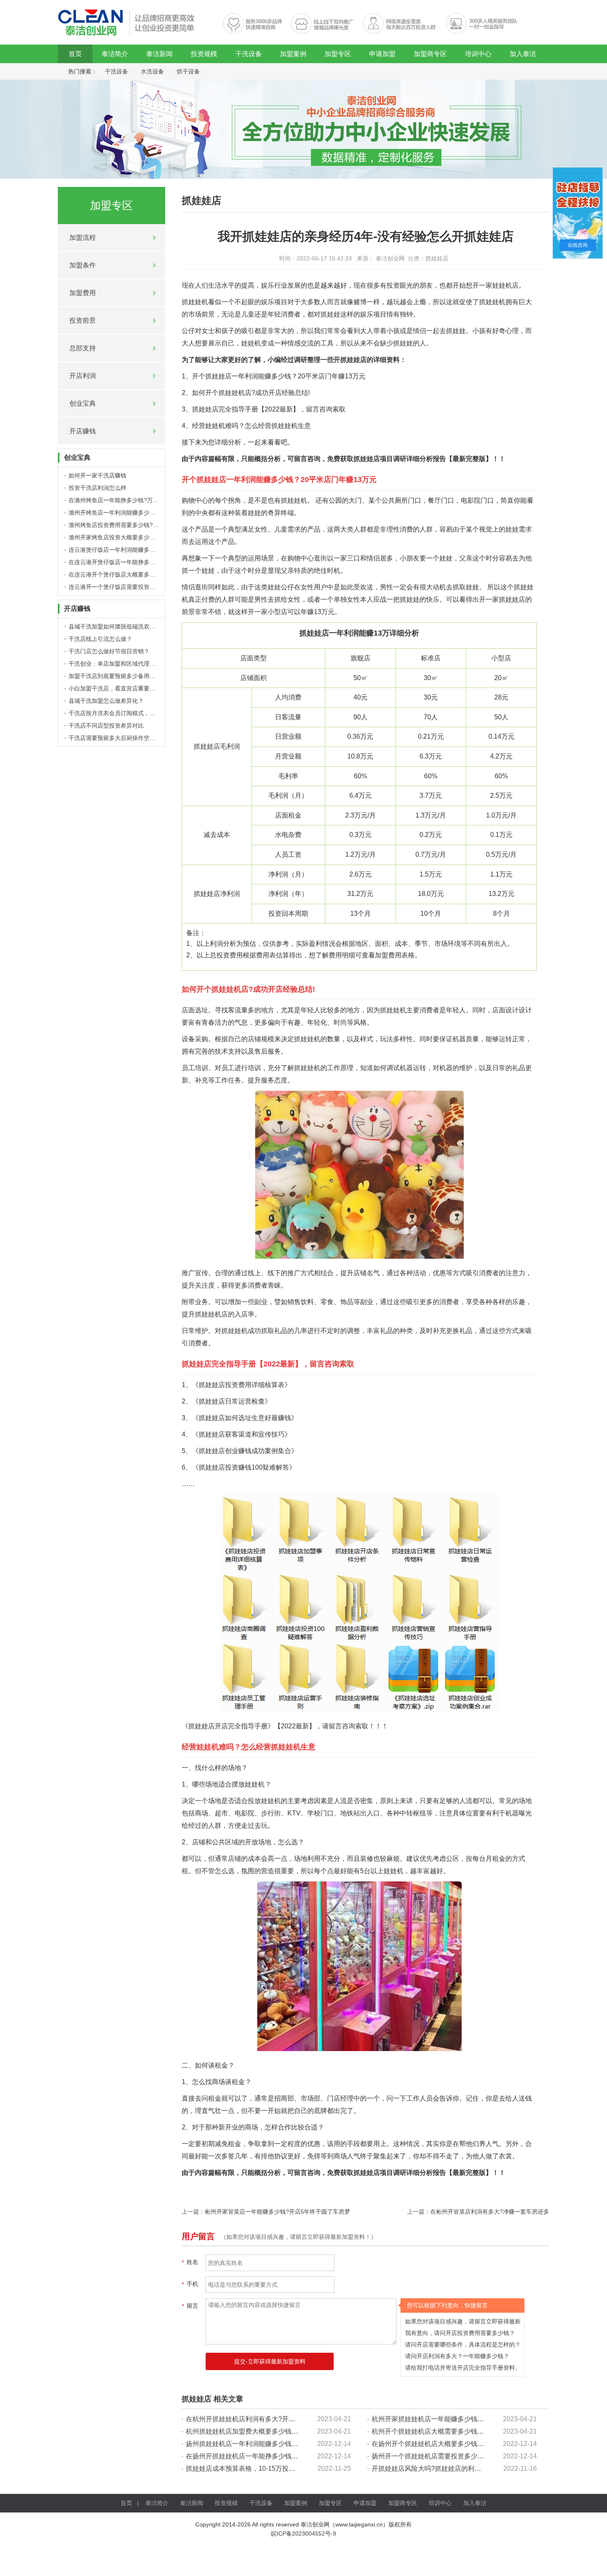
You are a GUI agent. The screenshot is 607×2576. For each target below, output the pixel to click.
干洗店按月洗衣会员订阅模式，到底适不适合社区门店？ (141, 713)
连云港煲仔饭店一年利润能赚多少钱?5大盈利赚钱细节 (138, 550)
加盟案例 (293, 54)
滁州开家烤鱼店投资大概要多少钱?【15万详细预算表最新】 (146, 537)
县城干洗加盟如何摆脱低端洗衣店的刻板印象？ (129, 626)
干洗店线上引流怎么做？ (100, 639)
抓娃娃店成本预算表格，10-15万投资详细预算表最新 (264, 2468)
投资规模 (204, 54)
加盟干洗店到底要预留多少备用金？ (115, 676)
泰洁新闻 (159, 54)
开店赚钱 (83, 431)
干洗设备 (249, 54)
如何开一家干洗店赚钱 (97, 475)
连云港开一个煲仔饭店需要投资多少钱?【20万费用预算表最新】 (152, 587)
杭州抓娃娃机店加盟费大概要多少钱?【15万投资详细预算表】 (277, 2431)
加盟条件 (83, 265)
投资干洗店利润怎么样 (97, 488)
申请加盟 (382, 54)
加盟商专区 (430, 54)
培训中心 (478, 54)
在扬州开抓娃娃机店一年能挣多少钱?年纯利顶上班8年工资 (272, 2456)
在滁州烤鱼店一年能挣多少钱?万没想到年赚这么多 (134, 500)
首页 (75, 54)
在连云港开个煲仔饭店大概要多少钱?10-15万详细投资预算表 (147, 574)
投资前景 (83, 320)
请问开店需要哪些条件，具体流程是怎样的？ (463, 2344)
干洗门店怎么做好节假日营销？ (109, 651)
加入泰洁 (523, 54)
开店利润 (83, 376)
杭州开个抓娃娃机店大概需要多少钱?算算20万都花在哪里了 (460, 2431)
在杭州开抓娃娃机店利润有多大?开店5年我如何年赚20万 (269, 2419)
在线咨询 (578, 245)
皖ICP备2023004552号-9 (303, 2533)
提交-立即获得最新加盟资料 (270, 2361)
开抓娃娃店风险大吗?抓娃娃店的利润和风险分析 (443, 2468)
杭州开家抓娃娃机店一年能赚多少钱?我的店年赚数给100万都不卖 (468, 2419)
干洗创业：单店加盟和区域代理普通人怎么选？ (129, 664)
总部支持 (83, 348)
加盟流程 (83, 238)
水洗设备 (152, 71)
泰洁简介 (115, 54)
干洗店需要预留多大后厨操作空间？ (115, 738)
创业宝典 (83, 403)
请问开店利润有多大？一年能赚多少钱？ (457, 2356)
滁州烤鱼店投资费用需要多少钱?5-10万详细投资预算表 (140, 525)
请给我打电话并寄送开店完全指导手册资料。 (463, 2368)
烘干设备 (188, 71)
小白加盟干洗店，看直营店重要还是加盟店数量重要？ (138, 688)
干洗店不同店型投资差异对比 (106, 726)
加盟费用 (83, 293)
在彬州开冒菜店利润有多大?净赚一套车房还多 (490, 2212)
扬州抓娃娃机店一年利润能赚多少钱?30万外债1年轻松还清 (273, 2444)
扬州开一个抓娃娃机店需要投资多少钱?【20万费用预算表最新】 (466, 2456)
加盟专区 (338, 54)
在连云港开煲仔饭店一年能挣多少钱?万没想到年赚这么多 (142, 562)
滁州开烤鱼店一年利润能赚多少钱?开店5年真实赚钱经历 (141, 513)
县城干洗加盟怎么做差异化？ (106, 701)
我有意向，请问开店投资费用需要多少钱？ (460, 2333)
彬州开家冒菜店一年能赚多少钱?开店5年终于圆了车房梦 (277, 2212)
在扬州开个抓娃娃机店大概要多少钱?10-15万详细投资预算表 (461, 2444)
